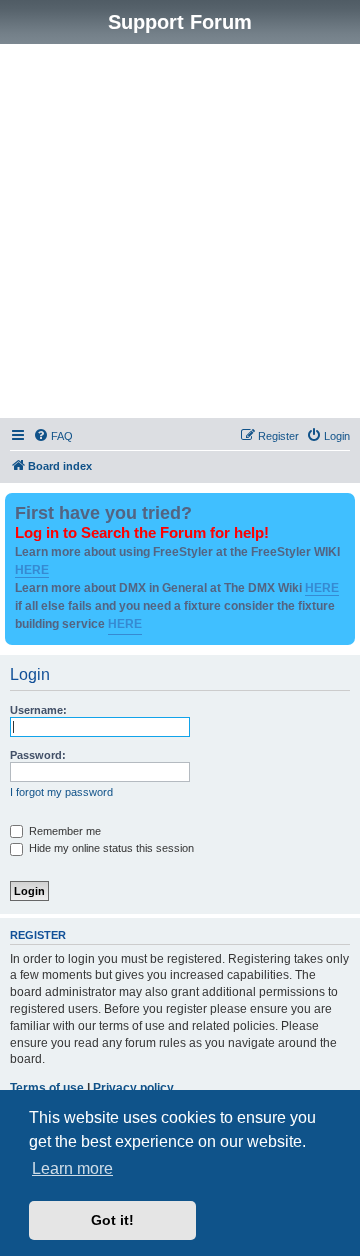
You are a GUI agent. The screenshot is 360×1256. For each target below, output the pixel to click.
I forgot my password (61, 792)
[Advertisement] (180, 234)
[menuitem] (53, 436)
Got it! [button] (112, 1220)
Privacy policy (133, 1088)
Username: (38, 710)
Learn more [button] (72, 1168)
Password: (38, 755)
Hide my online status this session (110, 848)
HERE (32, 570)
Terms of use (47, 1088)
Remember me (63, 831)
